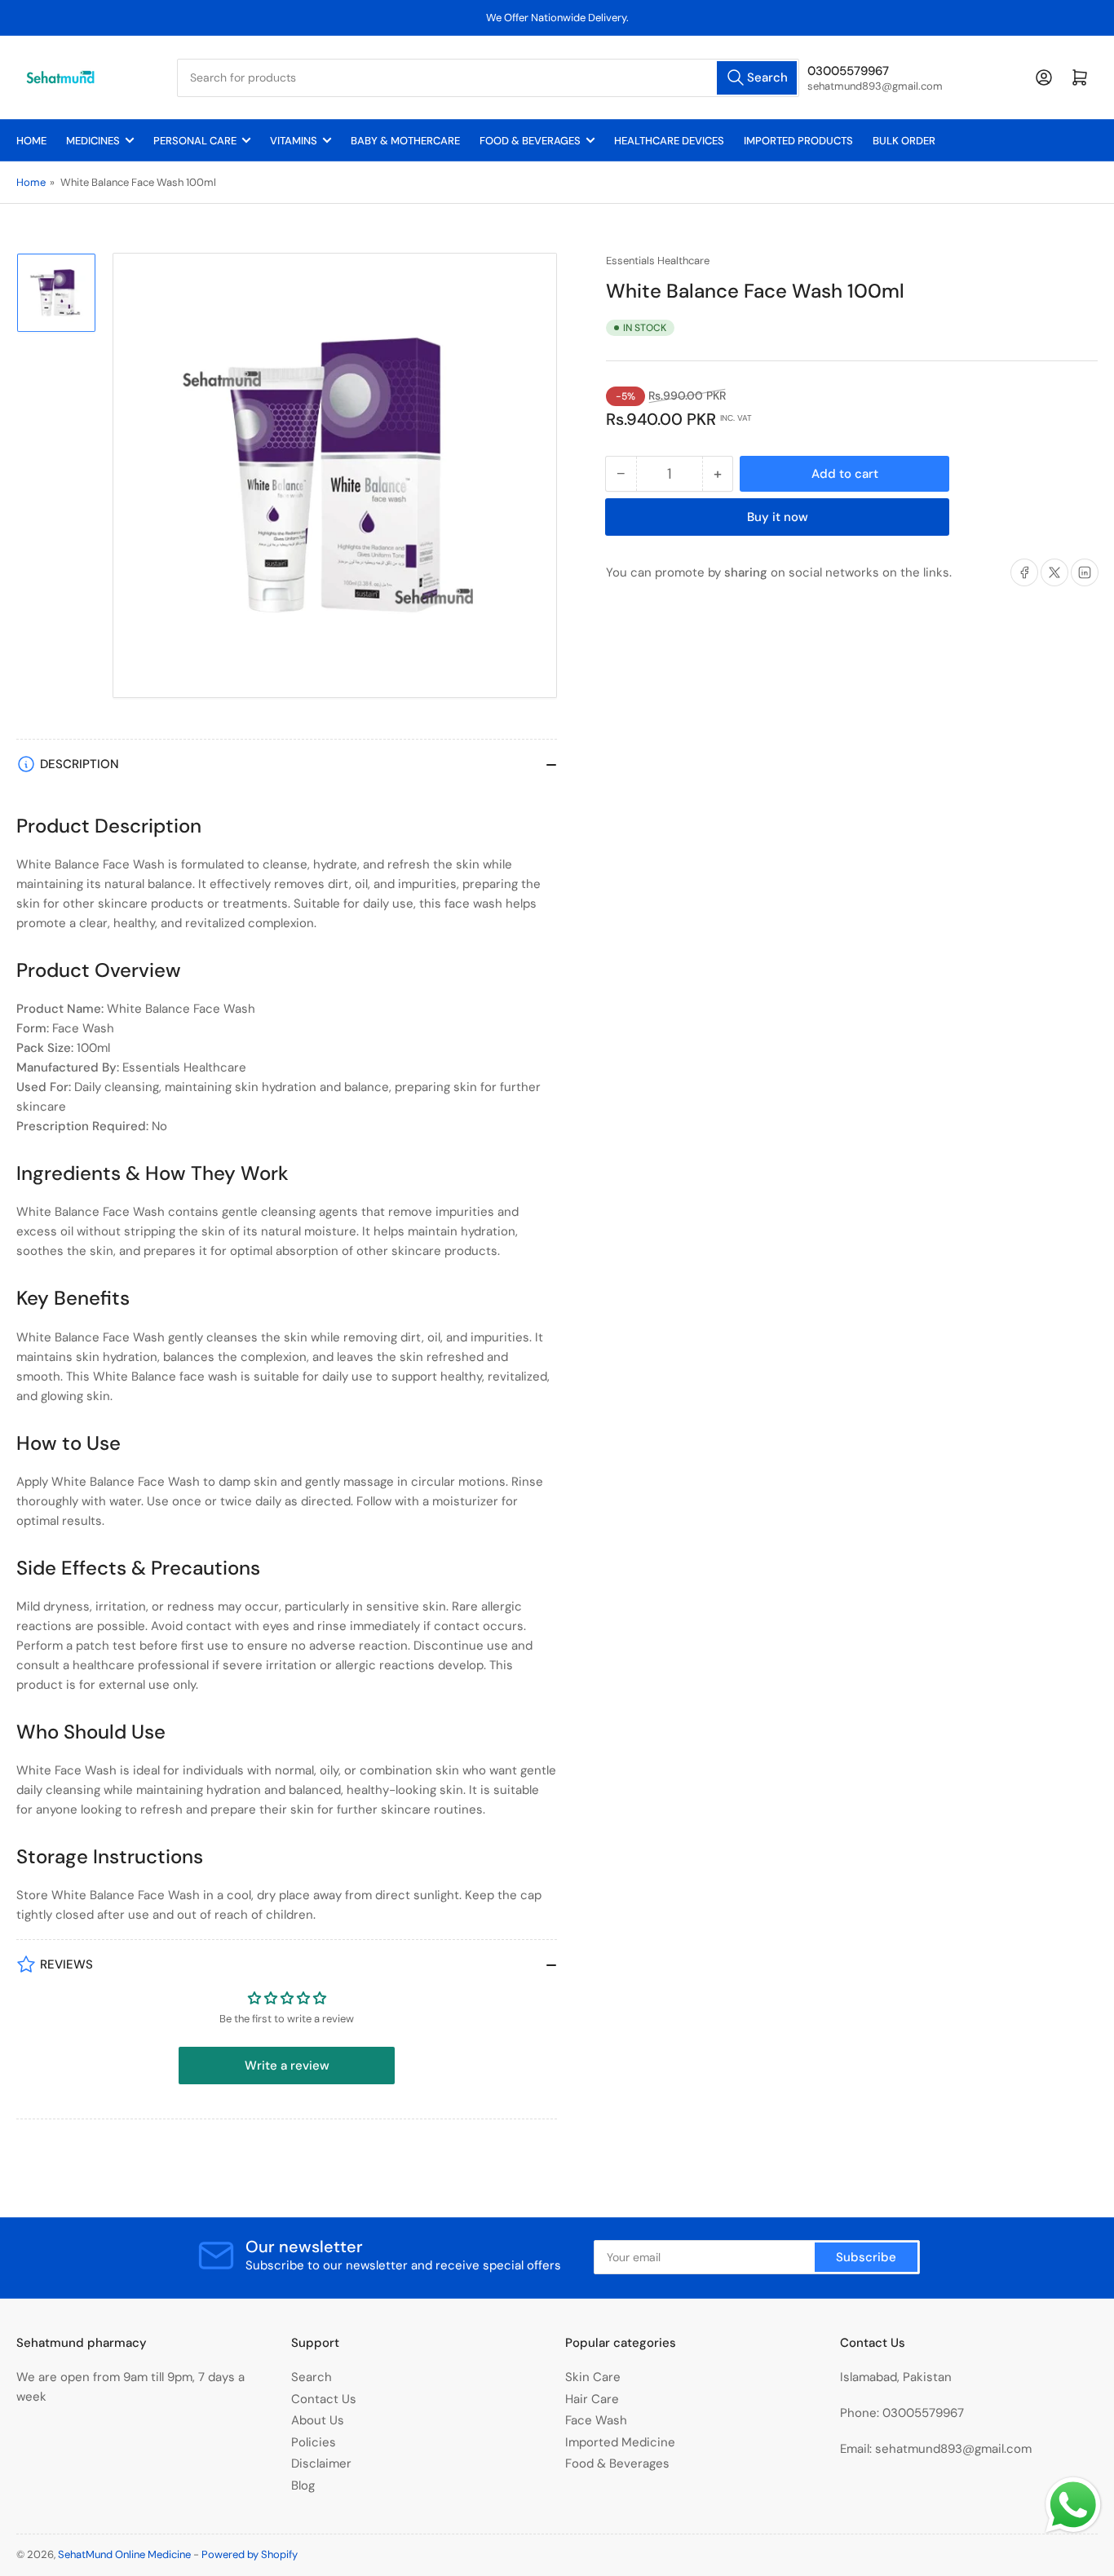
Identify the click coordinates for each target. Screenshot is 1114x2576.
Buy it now (778, 517)
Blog (303, 2485)
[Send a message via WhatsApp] (1073, 2505)
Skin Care (593, 2377)
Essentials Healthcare (658, 261)
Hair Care (592, 2399)
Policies (314, 2442)
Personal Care (195, 141)
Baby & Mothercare (405, 141)
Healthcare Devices (669, 141)
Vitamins (294, 141)
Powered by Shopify (250, 2554)
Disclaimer (321, 2463)
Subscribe (866, 2257)
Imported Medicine (620, 2442)
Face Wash (596, 2420)
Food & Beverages (530, 141)
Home (31, 141)
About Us (318, 2420)
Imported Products (798, 141)
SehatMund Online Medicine (124, 2554)
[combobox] (488, 78)
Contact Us (324, 2399)
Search (312, 2377)
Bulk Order (904, 141)
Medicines (93, 141)
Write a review (287, 2066)
